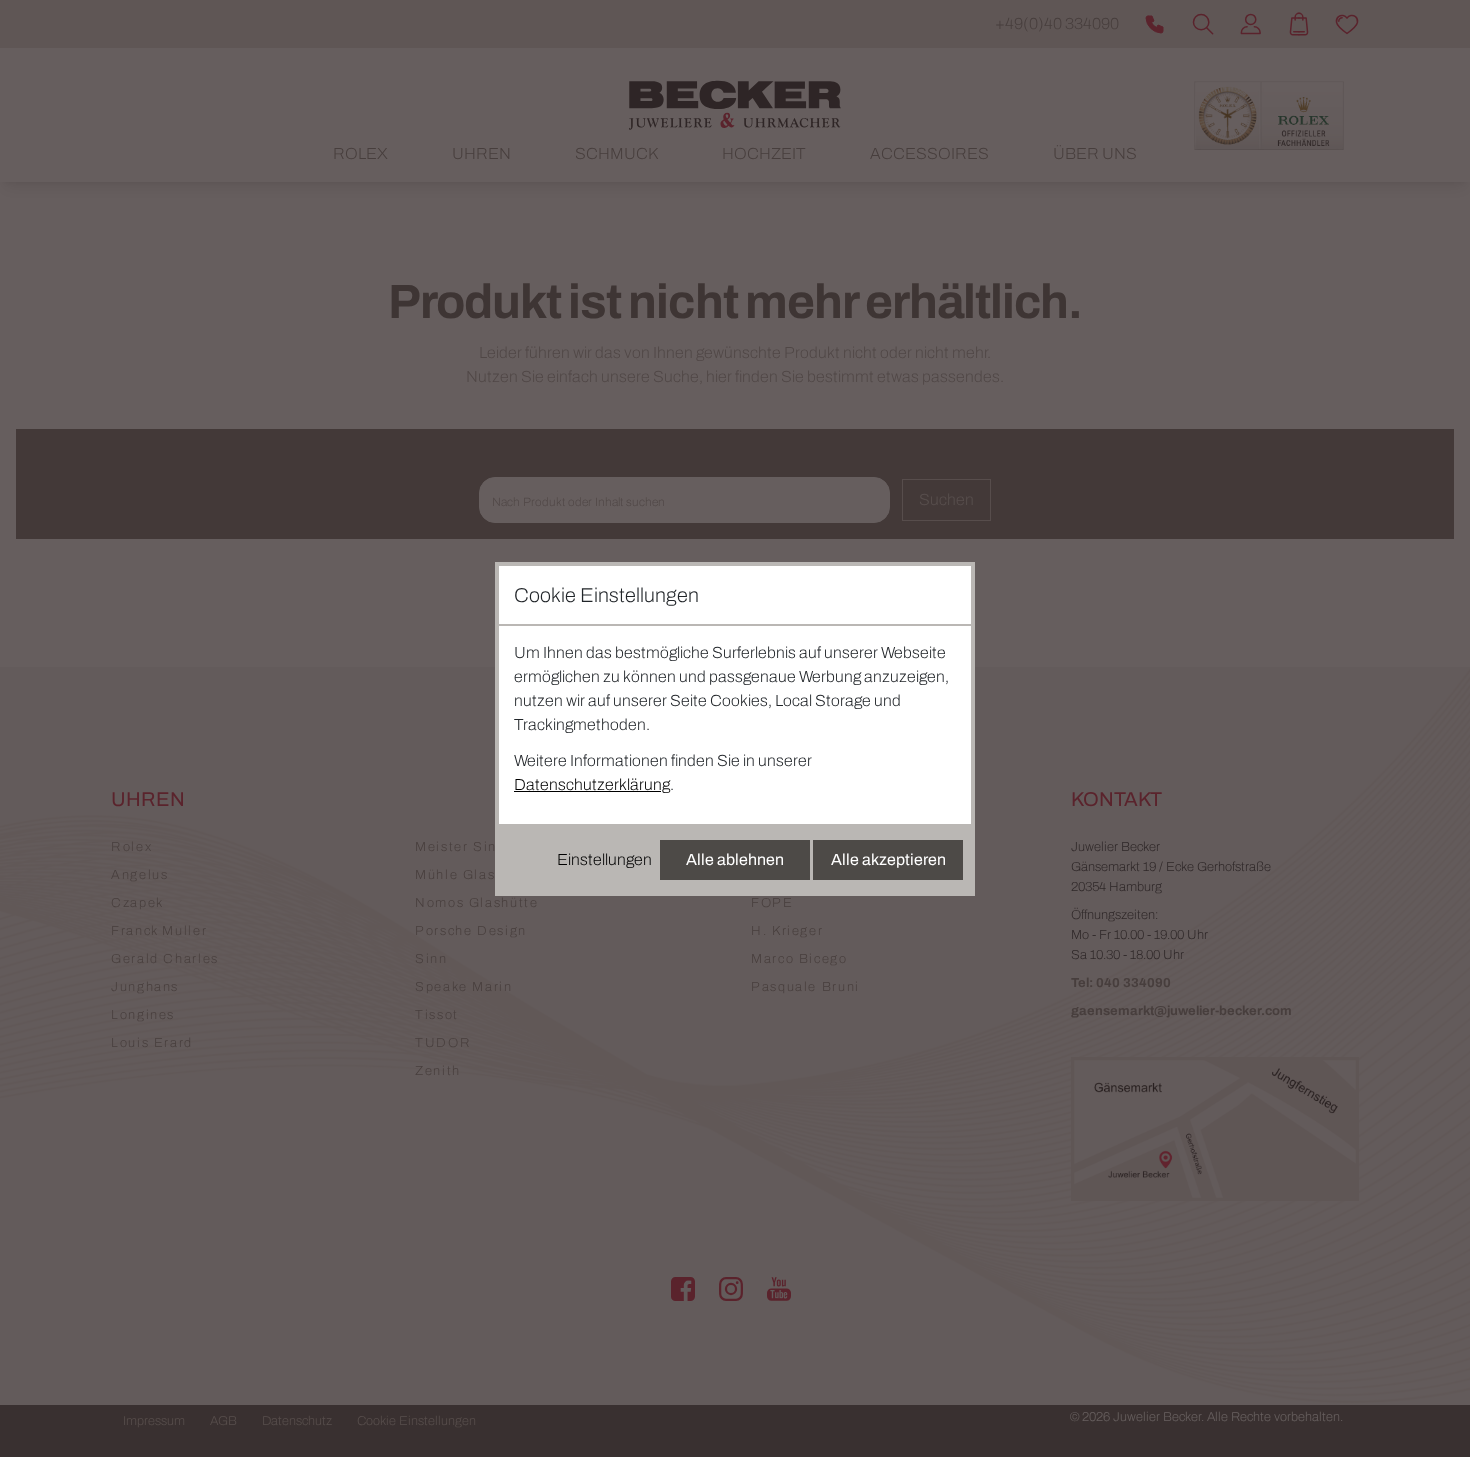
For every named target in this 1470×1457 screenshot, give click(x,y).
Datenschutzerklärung (592, 784)
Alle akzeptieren (888, 859)
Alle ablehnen (735, 859)
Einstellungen (604, 859)
